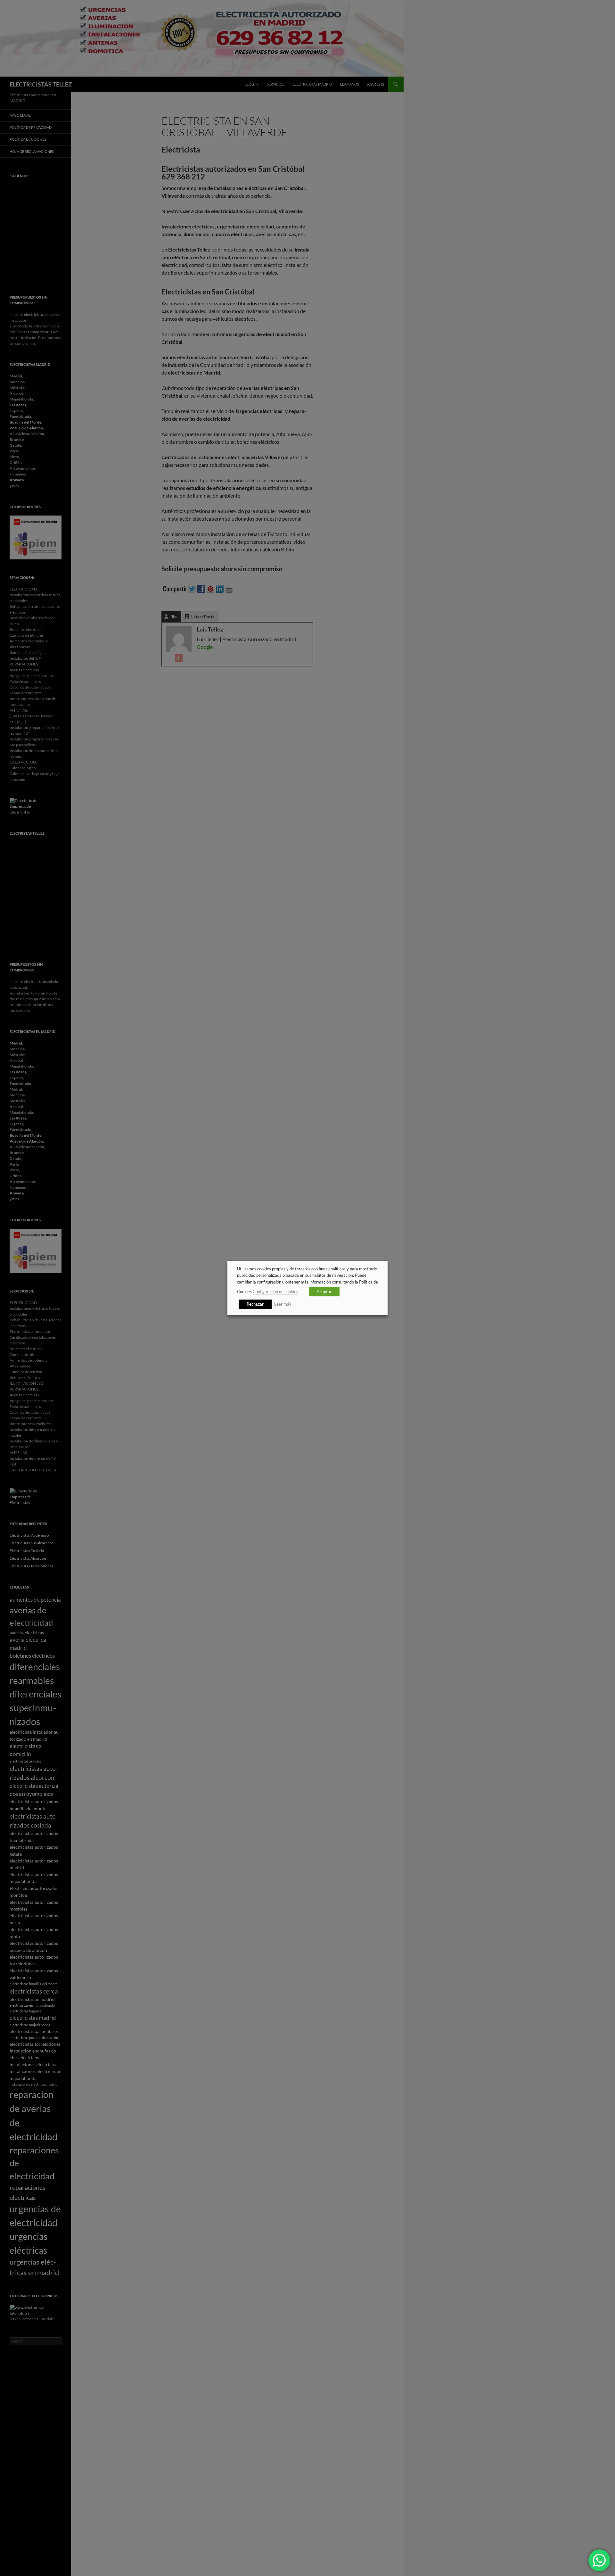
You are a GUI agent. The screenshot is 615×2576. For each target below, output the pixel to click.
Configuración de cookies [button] (275, 1292)
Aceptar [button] (324, 1292)
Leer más (283, 1304)
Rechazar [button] (255, 1304)
